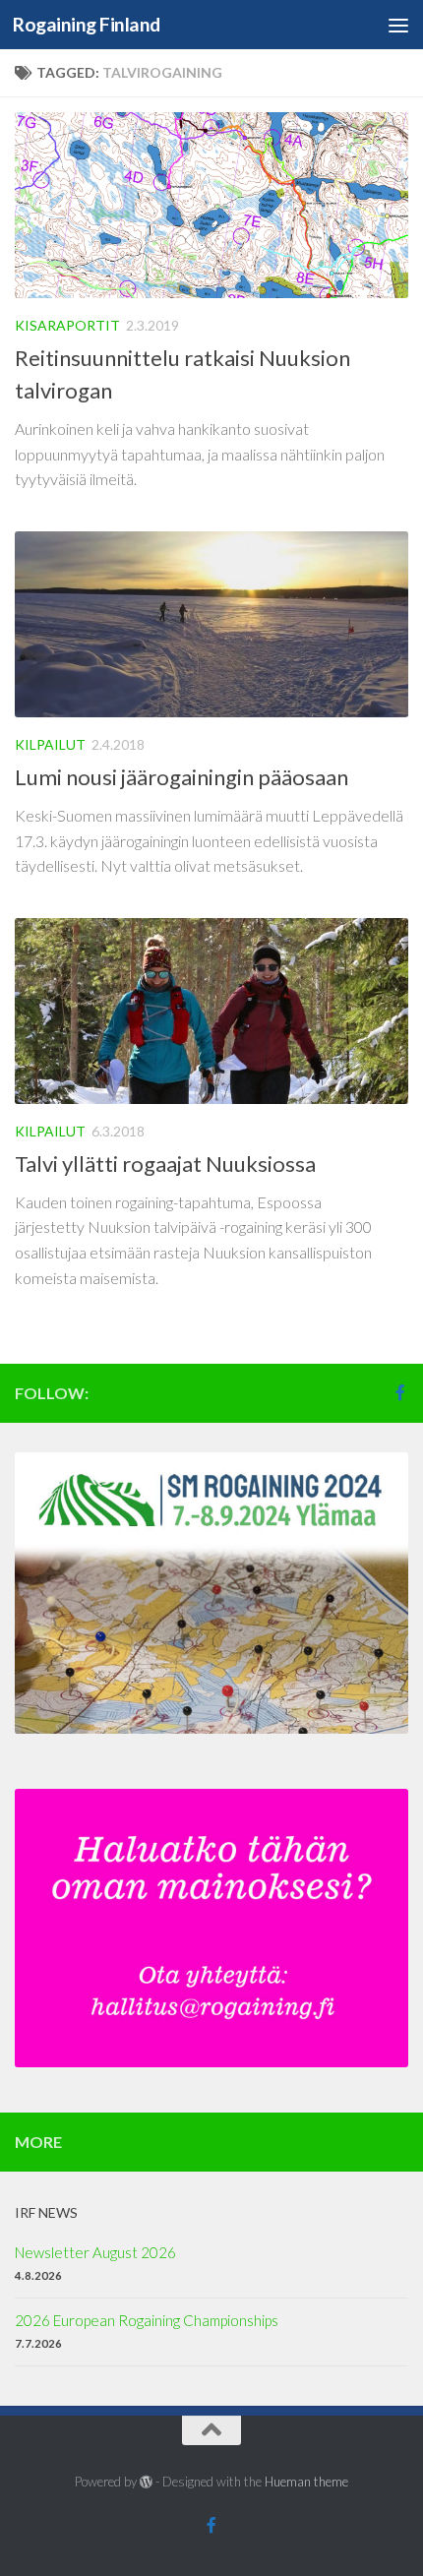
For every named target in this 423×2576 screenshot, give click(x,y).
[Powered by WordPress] (146, 2482)
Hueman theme (306, 2482)
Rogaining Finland (87, 24)
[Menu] (398, 25)
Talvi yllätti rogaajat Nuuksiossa (165, 1164)
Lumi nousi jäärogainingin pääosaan (181, 777)
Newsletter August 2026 (95, 2252)
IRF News (46, 2212)
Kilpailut (50, 744)
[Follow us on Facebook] (400, 1392)
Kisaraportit (67, 325)
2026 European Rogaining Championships (147, 2320)
